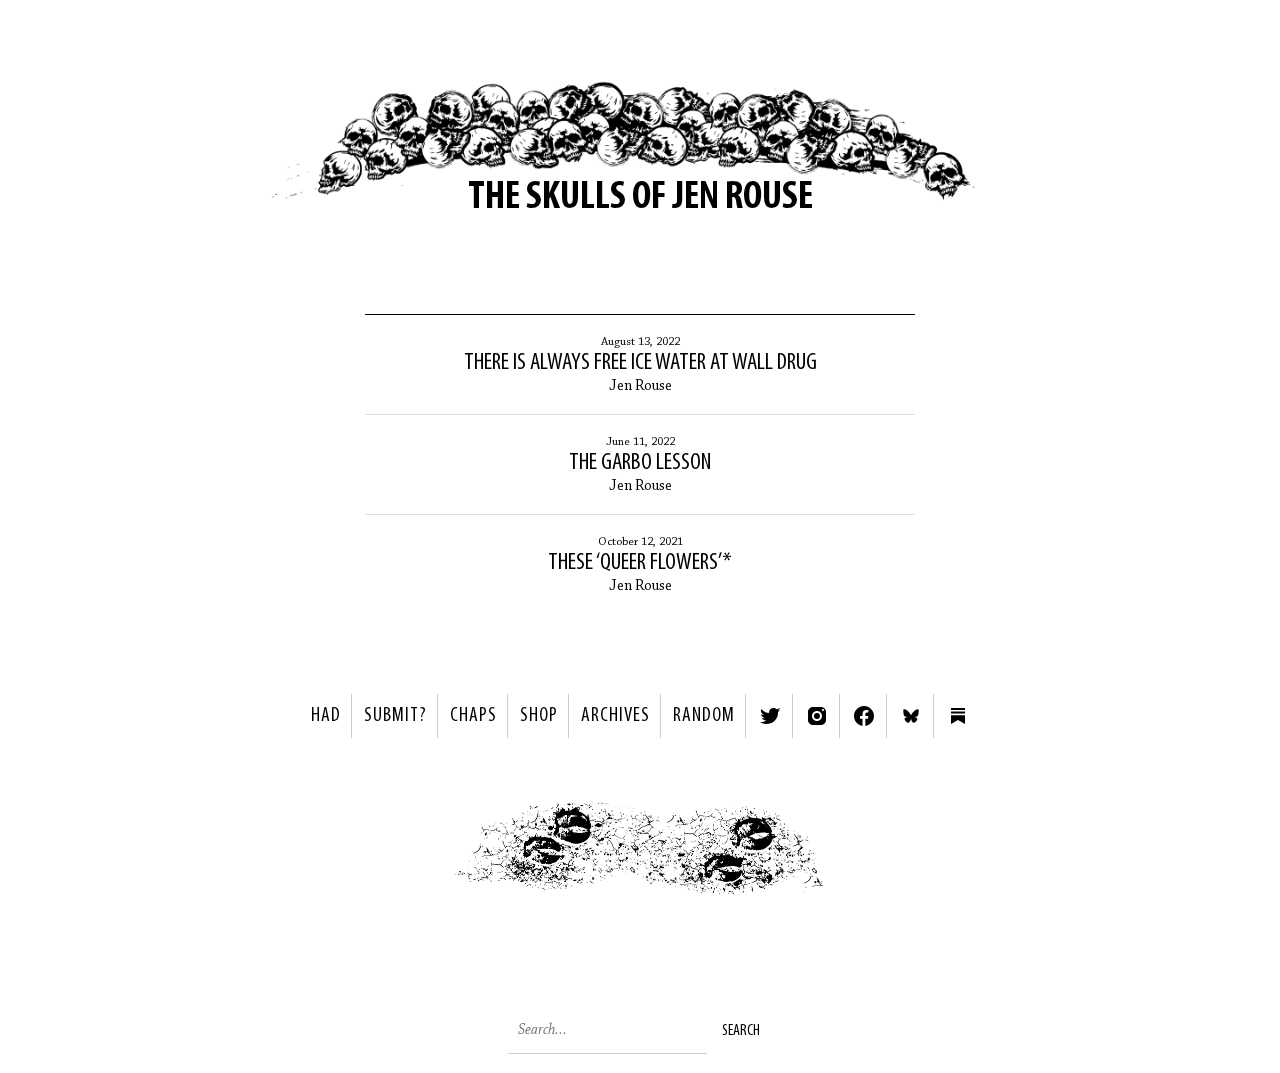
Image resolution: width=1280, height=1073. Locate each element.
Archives (615, 716)
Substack (958, 716)
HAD (326, 716)
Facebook (864, 716)
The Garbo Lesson (640, 463)
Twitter (770, 716)
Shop (539, 716)
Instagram (817, 716)
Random (704, 716)
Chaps (473, 716)
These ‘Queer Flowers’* (640, 563)
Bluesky (911, 716)
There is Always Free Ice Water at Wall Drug (640, 363)
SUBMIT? (395, 716)
